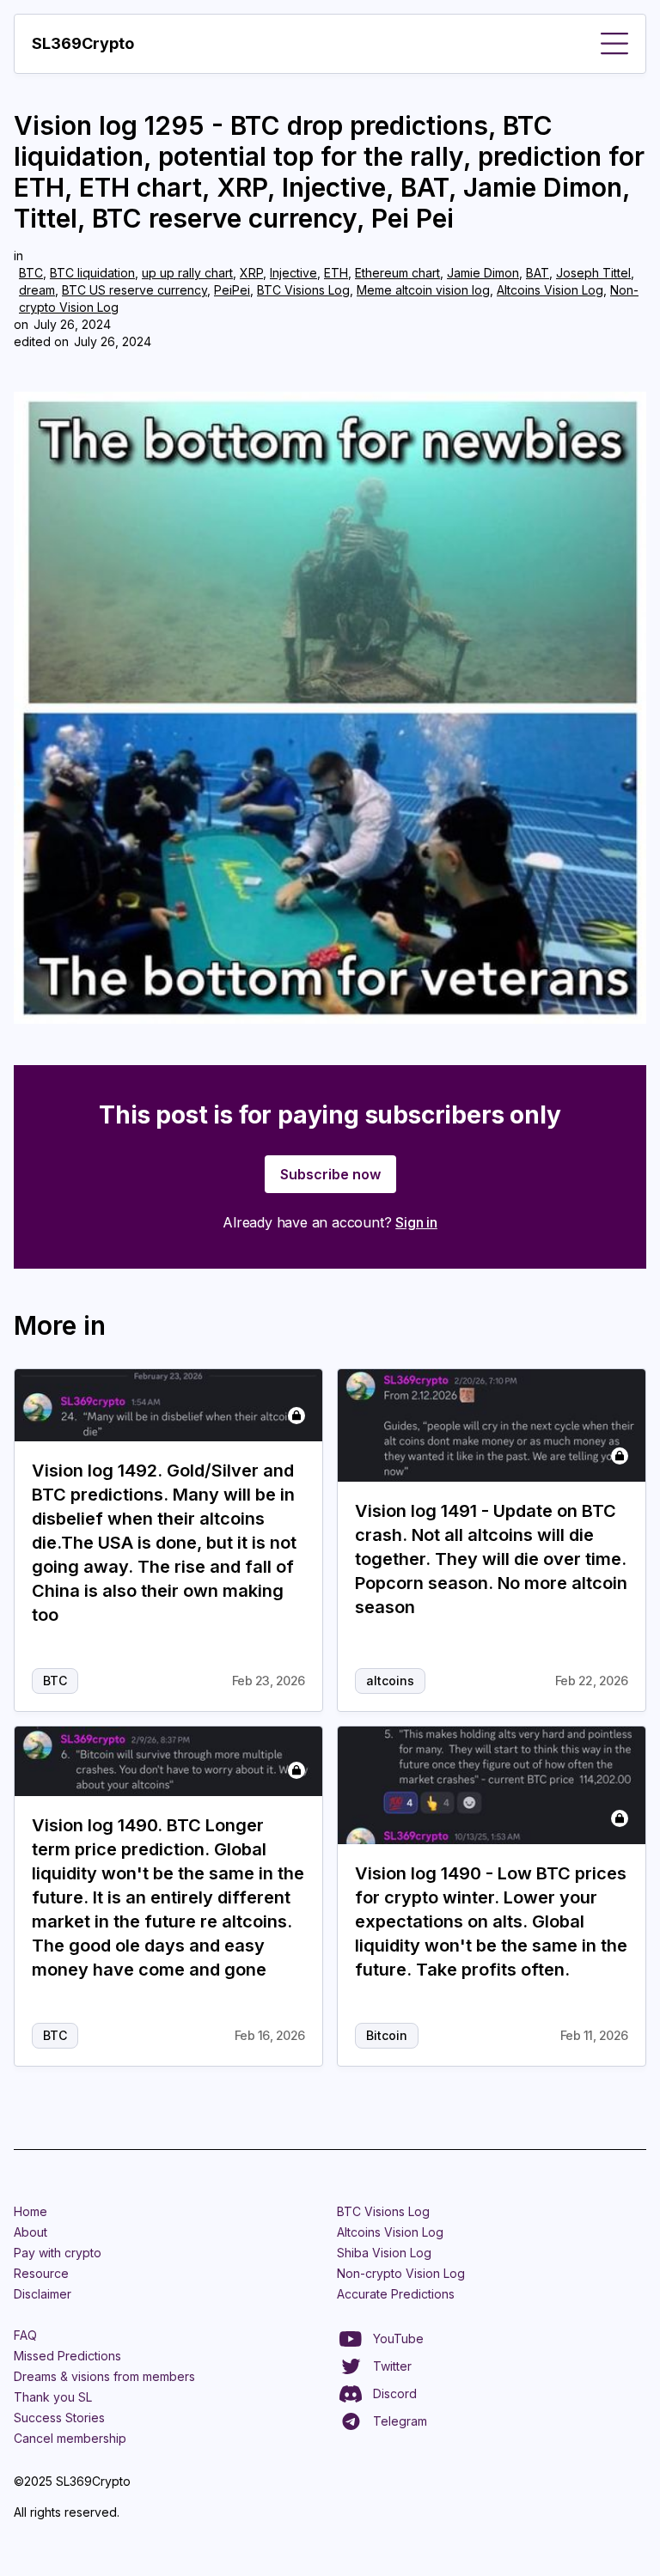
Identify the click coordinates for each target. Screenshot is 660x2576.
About (31, 2232)
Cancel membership (70, 2438)
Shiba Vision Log (384, 2253)
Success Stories (59, 2418)
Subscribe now (330, 1174)
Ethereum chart (397, 273)
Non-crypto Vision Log (401, 2273)
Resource (41, 2273)
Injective (293, 273)
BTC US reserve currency (134, 290)
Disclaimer (43, 2294)
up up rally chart (187, 273)
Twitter (392, 2366)
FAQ (25, 2335)
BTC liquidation (92, 273)
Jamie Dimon (483, 273)
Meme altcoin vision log (423, 290)
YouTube (398, 2338)
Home (31, 2211)
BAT (538, 273)
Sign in (416, 1222)
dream (37, 290)
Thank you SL (53, 2397)
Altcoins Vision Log (550, 290)
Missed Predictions (67, 2356)
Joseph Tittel (593, 273)
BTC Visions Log (303, 290)
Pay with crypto (58, 2253)
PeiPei (232, 290)
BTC (31, 273)
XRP (251, 273)
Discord (395, 2393)
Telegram (400, 2421)
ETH (336, 273)
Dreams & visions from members (104, 2376)
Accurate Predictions (396, 2294)
